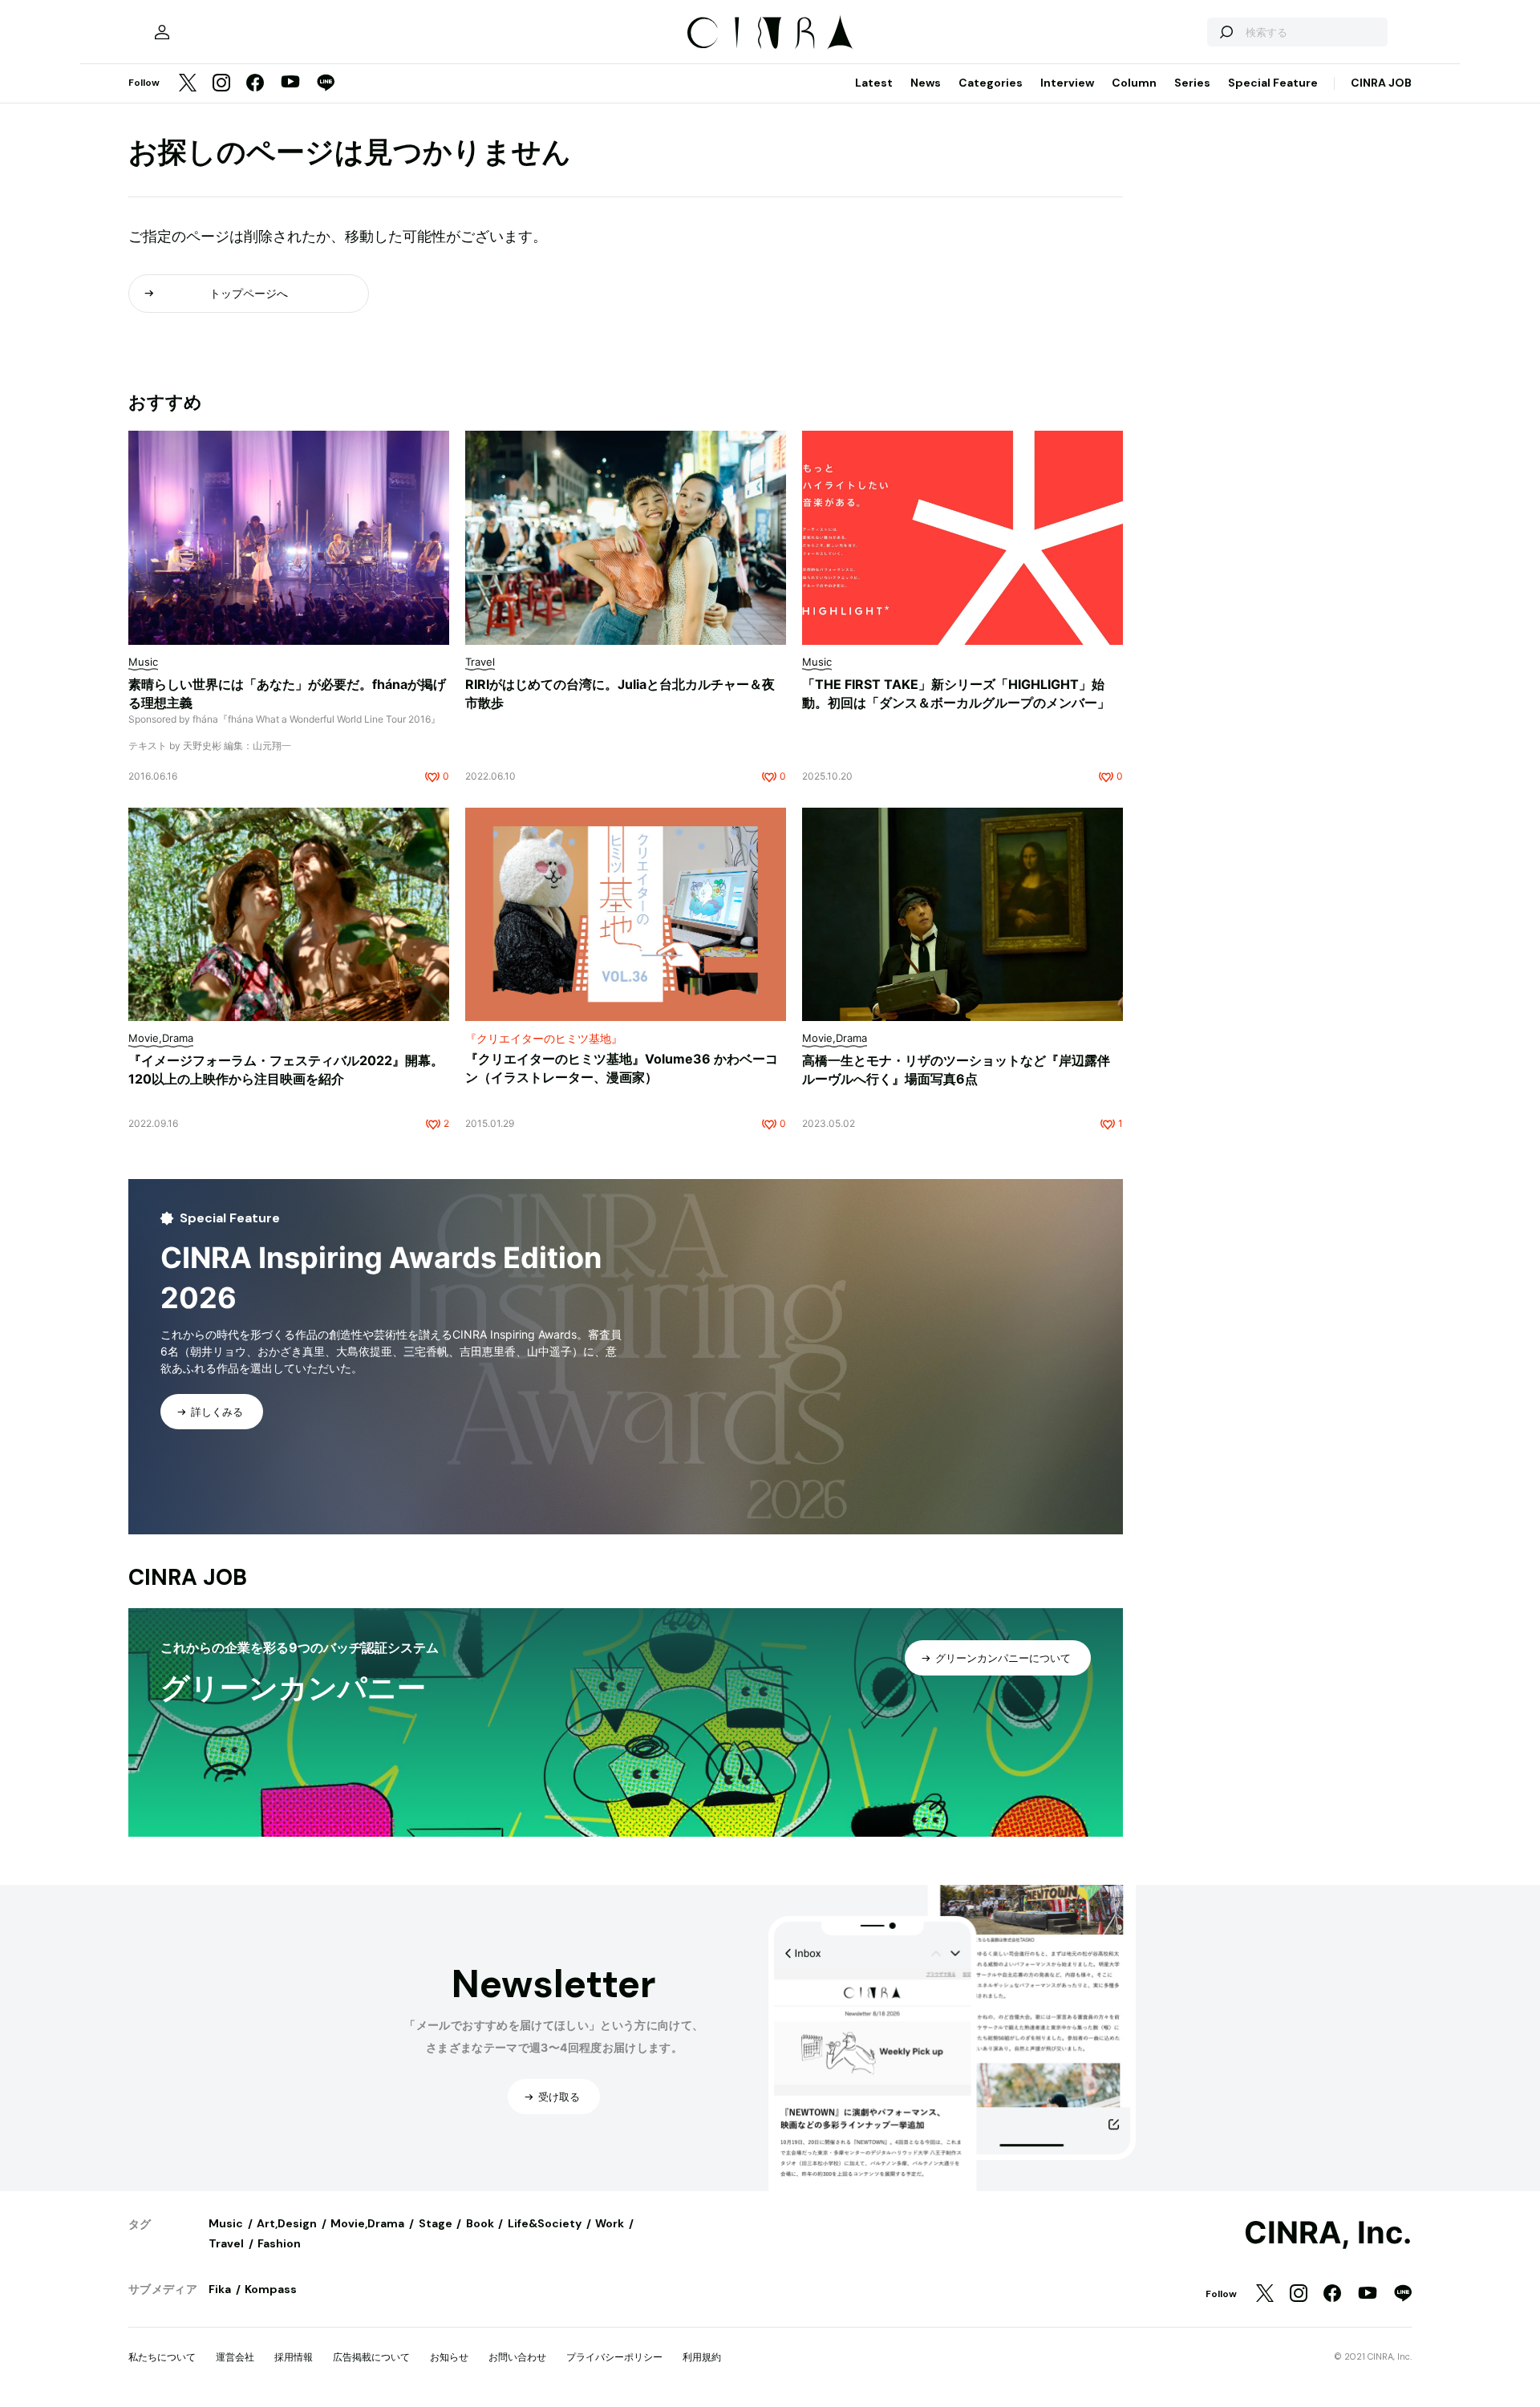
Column (1134, 83)
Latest (874, 83)
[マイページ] (162, 32)
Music (226, 2223)
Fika (220, 2289)
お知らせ (449, 2357)
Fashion (279, 2243)
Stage (436, 2223)
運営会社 (235, 2357)
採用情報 (294, 2357)
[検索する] (1226, 32)
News (926, 83)
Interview (1067, 83)
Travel (226, 2243)
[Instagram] (221, 84)
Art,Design (287, 2223)
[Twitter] (188, 84)
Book (480, 2223)
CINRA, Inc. (1328, 2233)
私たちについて (162, 2357)
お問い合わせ (517, 2357)
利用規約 (702, 2357)
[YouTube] (290, 83)
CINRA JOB (1381, 83)
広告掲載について (371, 2357)
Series (1192, 83)
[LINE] (326, 84)
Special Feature (1273, 83)
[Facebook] (255, 84)
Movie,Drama (367, 2223)
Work (610, 2223)
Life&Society (545, 2223)
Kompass (271, 2289)
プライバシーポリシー (614, 2357)
